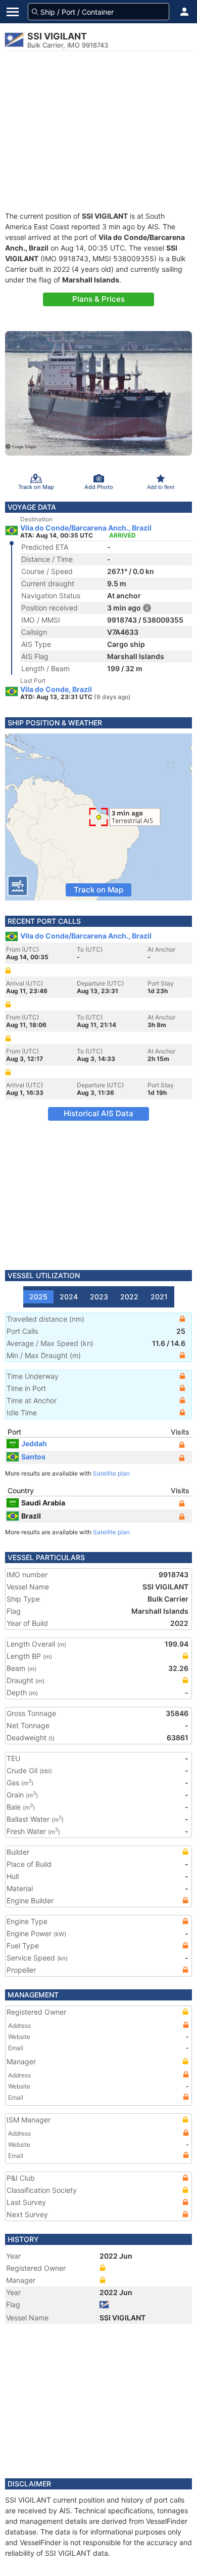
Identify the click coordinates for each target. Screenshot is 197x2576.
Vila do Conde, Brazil (56, 689)
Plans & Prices (98, 299)
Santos (33, 1457)
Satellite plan (111, 1473)
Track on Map (98, 890)
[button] (184, 12)
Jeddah (34, 1443)
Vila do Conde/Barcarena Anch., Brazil (86, 528)
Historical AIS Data (98, 1113)
